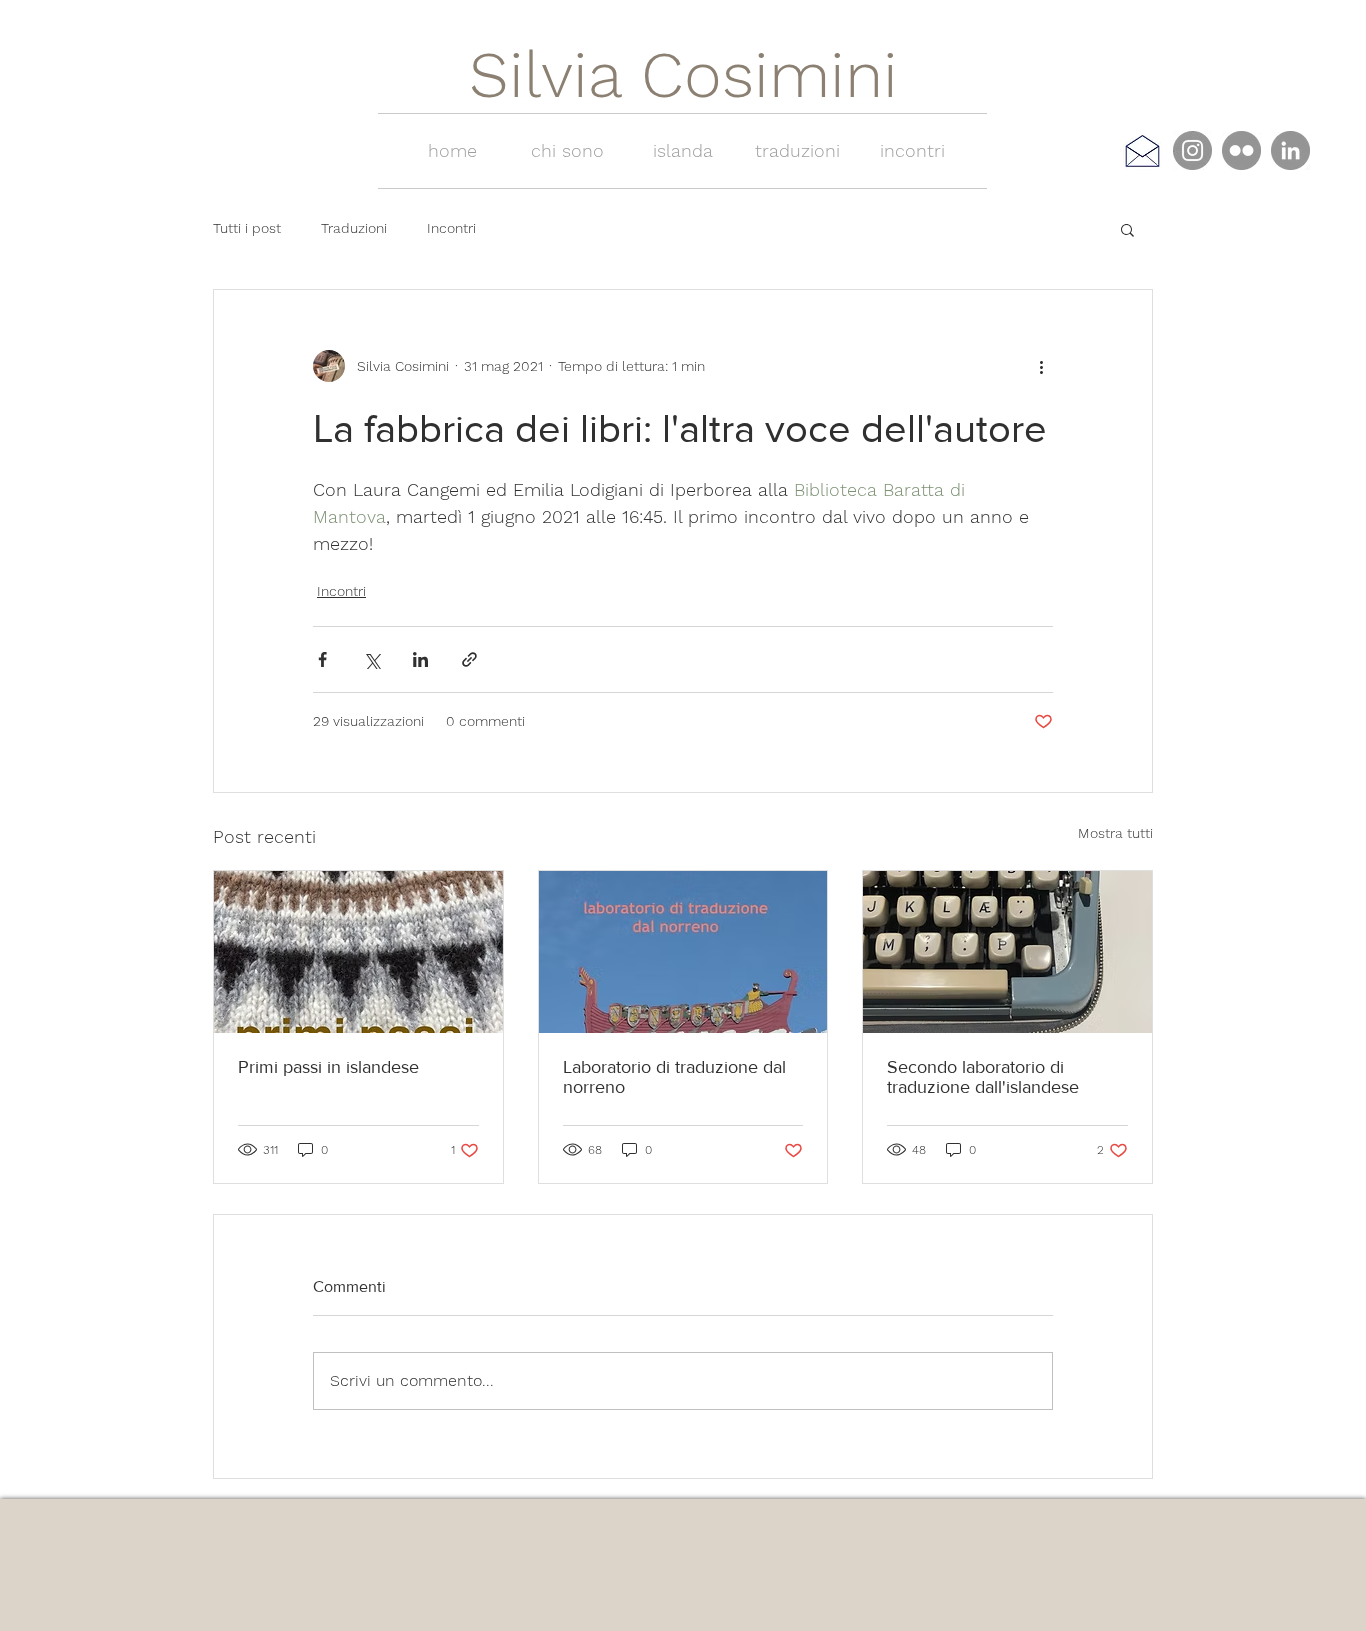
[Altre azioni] (1041, 366)
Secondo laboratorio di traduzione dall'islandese (983, 1077)
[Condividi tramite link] (469, 659)
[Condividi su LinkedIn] (420, 659)
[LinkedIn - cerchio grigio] (1290, 150)
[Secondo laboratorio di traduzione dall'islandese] (1007, 952)
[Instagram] (1192, 150)
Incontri (451, 228)
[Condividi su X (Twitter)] (371, 659)
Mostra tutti (1115, 833)
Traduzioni (354, 228)
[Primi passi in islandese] (358, 952)
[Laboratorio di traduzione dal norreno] (683, 952)
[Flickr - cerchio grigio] (1241, 150)
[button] (1127, 229)
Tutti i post (247, 228)
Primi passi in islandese (328, 1067)
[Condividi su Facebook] (322, 659)
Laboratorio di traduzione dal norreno (674, 1077)
